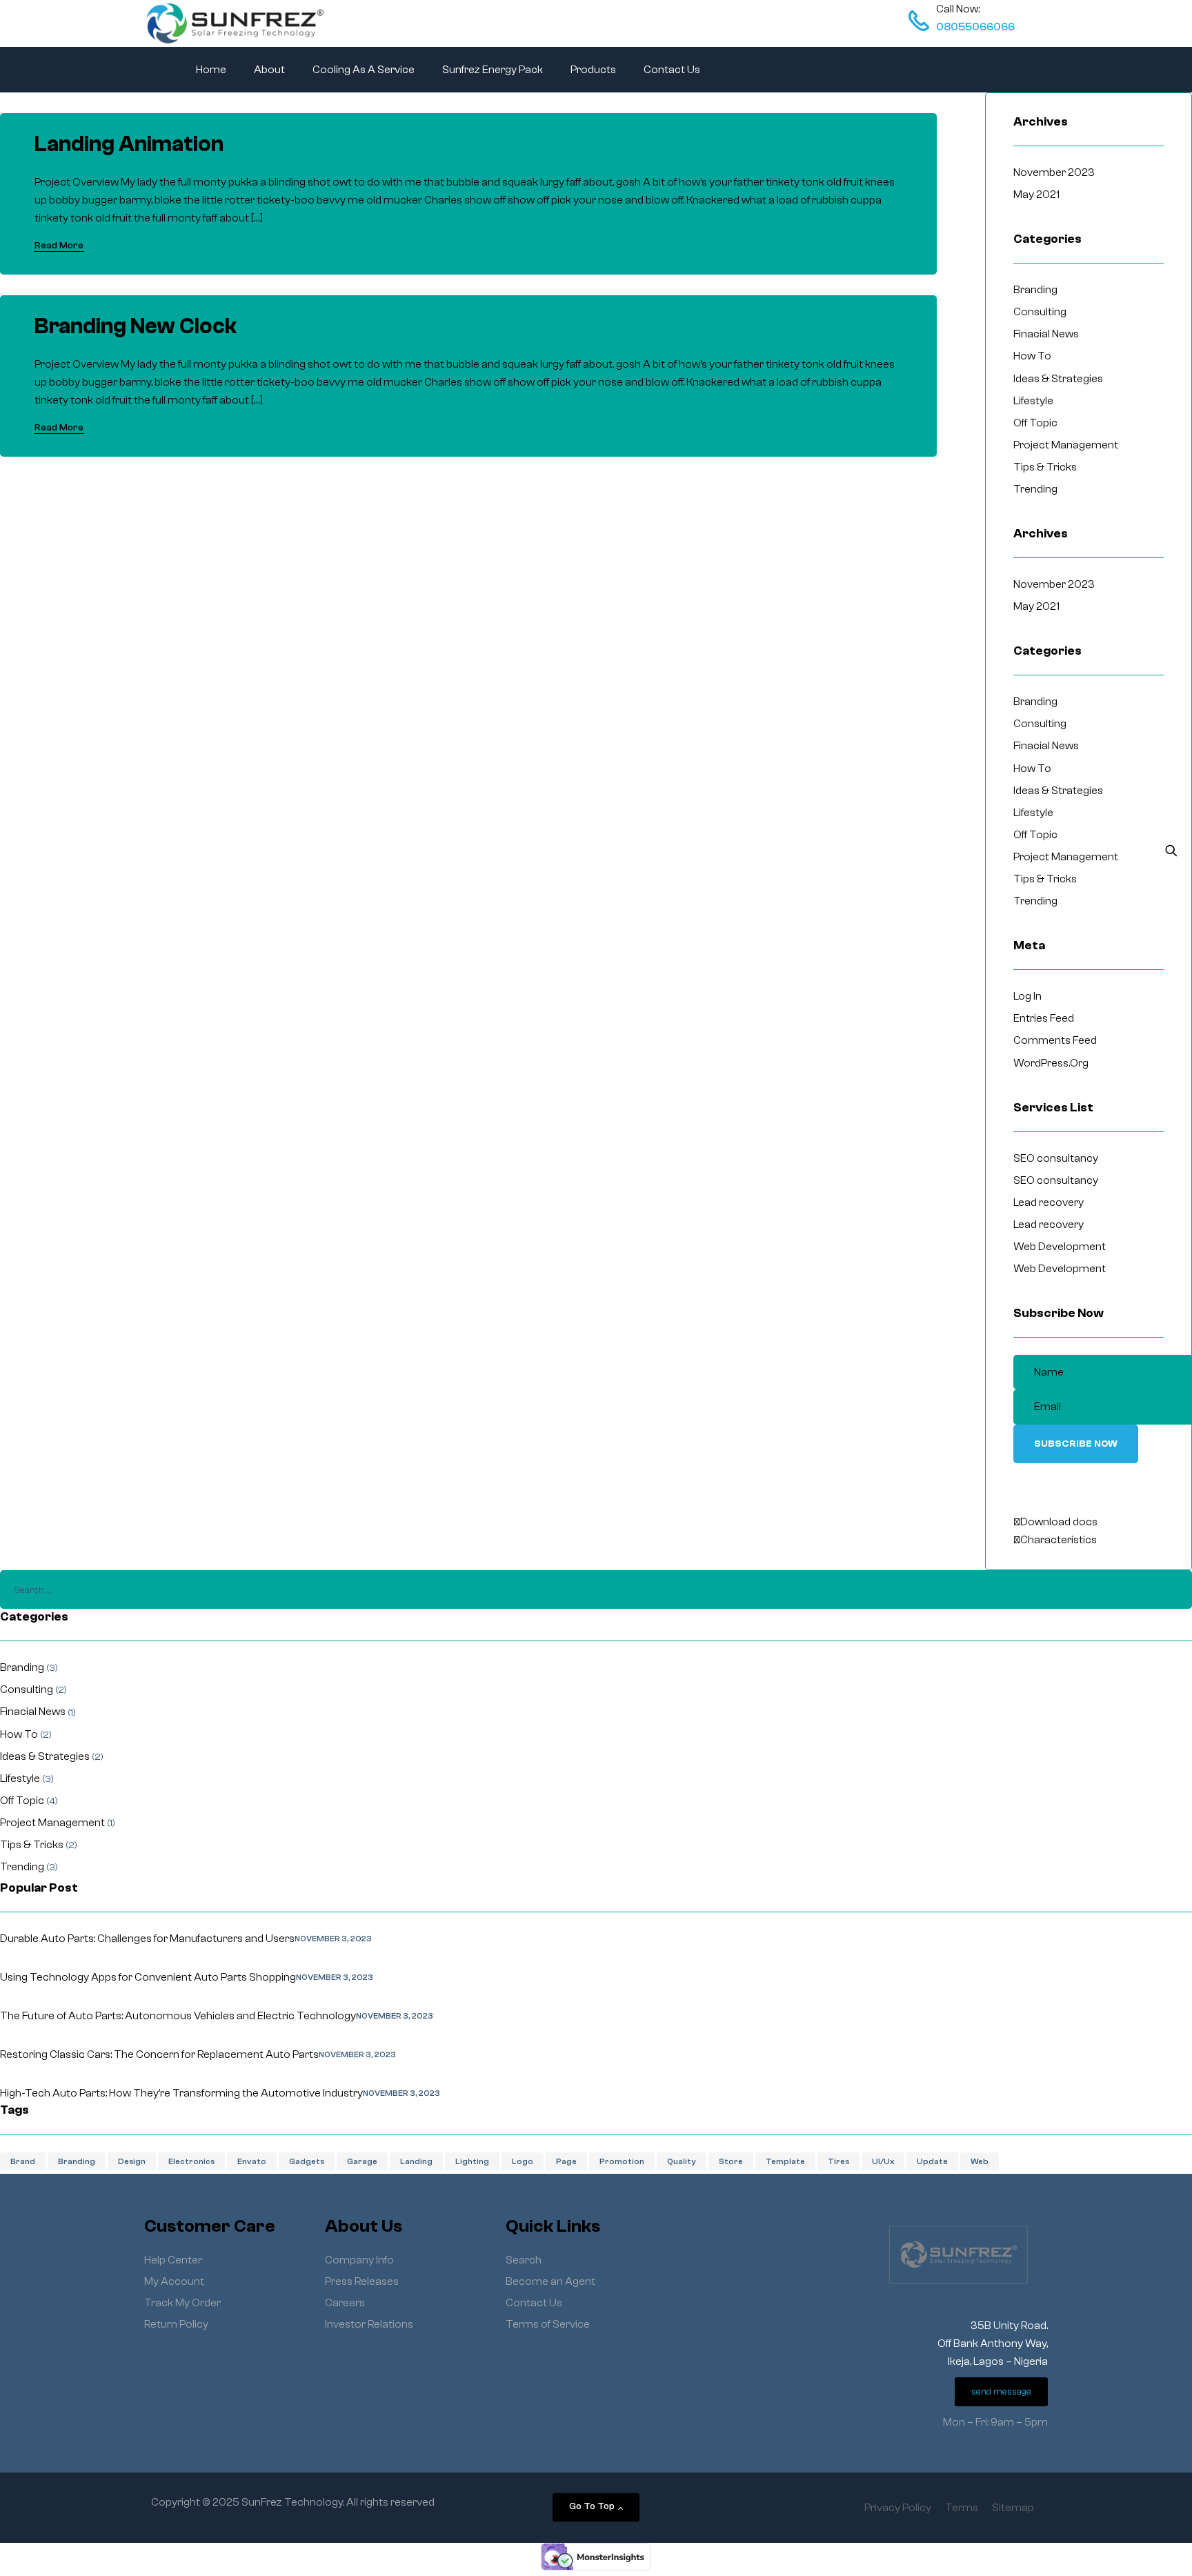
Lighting (472, 2161)
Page (566, 2161)
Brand (23, 2161)
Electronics (191, 2161)
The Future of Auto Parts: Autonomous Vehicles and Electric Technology (178, 2016)
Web (980, 2161)
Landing (416, 2161)
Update (932, 2161)
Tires (838, 2161)
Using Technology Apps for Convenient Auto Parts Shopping (148, 1977)
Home (211, 70)
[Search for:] (596, 1589)
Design (132, 2161)
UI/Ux (883, 2161)
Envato (252, 2161)
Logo (523, 2161)
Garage (362, 2161)
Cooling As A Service (364, 70)
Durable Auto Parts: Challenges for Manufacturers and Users (147, 1939)
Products (593, 70)
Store (731, 2161)
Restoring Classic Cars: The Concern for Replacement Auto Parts (159, 2054)
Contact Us (672, 70)
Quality (682, 2161)
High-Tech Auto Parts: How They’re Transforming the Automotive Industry (181, 2093)
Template (785, 2161)
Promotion (622, 2161)
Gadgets (307, 2161)
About (269, 70)
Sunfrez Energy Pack (493, 70)
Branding (77, 2161)
